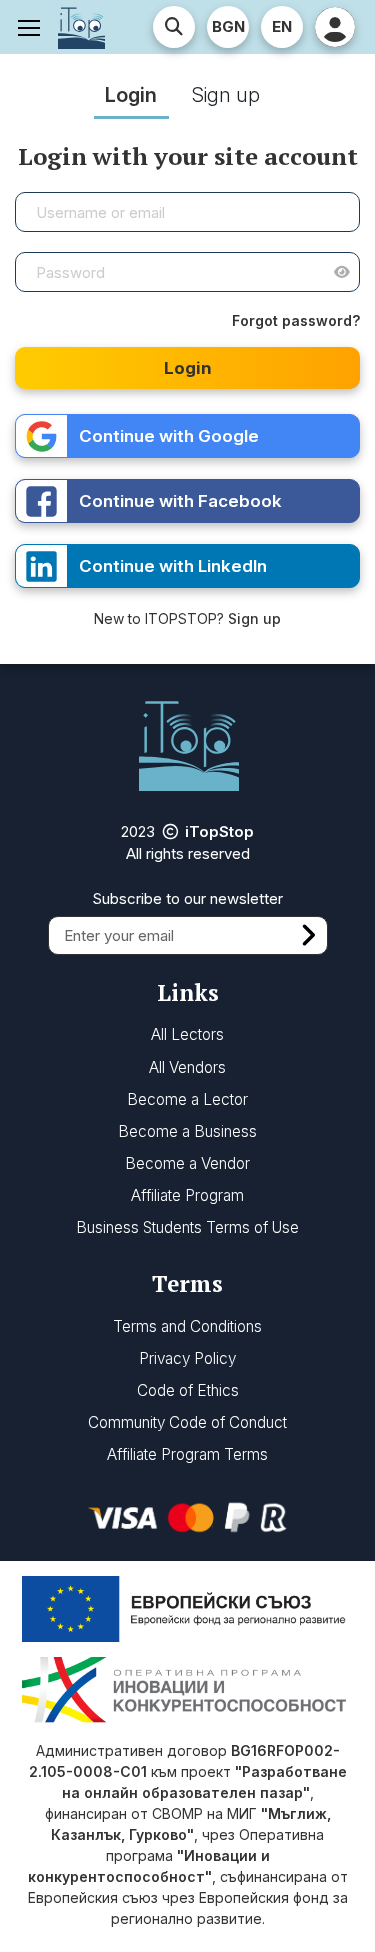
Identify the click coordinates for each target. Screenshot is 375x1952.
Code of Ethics (188, 1390)
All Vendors (187, 1067)
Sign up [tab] (226, 95)
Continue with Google (169, 436)
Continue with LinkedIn (173, 566)
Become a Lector (187, 1099)
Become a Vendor (187, 1163)
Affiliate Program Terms (187, 1454)
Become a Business (187, 1131)
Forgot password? (296, 320)
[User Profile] (335, 27)
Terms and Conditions (187, 1326)
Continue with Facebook (180, 501)
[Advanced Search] (174, 27)
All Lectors (187, 1034)
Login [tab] (131, 95)
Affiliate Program (187, 1195)
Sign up (254, 618)
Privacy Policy (187, 1358)
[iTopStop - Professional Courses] (81, 27)
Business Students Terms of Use (187, 1227)
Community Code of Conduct (187, 1422)
